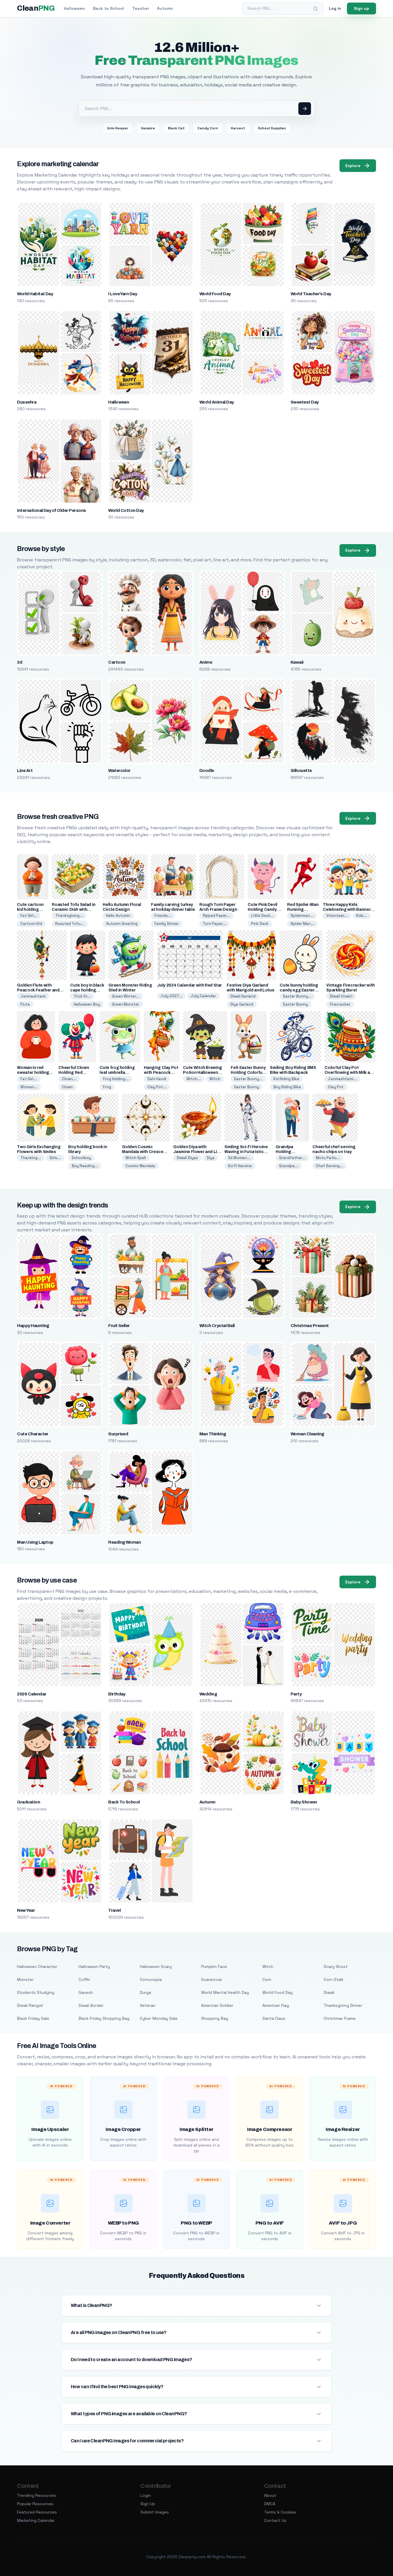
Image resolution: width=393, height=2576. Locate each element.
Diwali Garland (243, 996)
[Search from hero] (305, 109)
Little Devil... (262, 916)
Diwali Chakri (341, 996)
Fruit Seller (119, 1326)
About (270, 2495)
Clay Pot (336, 1087)
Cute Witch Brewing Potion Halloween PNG (203, 1073)
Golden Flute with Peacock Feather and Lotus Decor (38, 990)
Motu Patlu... (328, 1158)
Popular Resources (35, 2504)
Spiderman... (302, 916)
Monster (25, 1979)
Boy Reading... (85, 1166)
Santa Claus (274, 2018)
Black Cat (176, 128)
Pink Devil (260, 924)
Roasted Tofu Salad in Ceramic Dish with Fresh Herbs (74, 910)
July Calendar (203, 996)
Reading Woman (124, 1542)
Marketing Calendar (36, 2520)
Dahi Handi (157, 1079)
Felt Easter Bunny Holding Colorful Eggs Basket (248, 1073)
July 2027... (171, 996)
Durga (145, 1992)
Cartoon (117, 662)
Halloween (74, 8)
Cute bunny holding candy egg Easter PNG (299, 990)
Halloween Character (37, 1966)
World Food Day (215, 294)
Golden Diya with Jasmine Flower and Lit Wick (196, 1152)
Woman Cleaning (307, 1434)
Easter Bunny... (297, 996)
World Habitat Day (35, 294)
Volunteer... (337, 916)
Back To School (124, 1802)
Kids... (362, 916)
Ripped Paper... (216, 916)
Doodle (207, 771)
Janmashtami (33, 996)
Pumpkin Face (214, 1966)
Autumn (165, 8)
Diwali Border (91, 2005)
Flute (25, 1004)
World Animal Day (217, 402)
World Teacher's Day (311, 294)
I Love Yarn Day (123, 294)
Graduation (28, 1802)
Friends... (163, 916)
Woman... (29, 1087)
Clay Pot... (157, 1087)
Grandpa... (289, 1166)
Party (296, 1694)
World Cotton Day (126, 510)
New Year (26, 1910)
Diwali (329, 1992)
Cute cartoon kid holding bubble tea (30, 910)
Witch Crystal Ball (217, 1326)
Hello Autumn (118, 916)
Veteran (148, 2005)
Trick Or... (82, 996)
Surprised (118, 1434)
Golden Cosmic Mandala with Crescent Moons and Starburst (145, 1152)
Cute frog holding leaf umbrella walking (117, 1073)
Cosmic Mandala (140, 1166)
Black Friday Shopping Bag (104, 2018)
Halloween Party (94, 1966)
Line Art (25, 771)
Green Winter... (126, 996)
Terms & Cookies (280, 2512)
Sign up (361, 8)
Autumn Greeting (122, 924)
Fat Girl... (29, 916)
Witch (215, 1079)
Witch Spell (136, 1158)
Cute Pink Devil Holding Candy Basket (263, 910)
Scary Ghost (336, 1966)
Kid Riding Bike (286, 1079)
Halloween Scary (156, 1966)
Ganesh (86, 1992)
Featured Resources (37, 2512)
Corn (267, 1979)
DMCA (270, 2504)
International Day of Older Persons (51, 510)
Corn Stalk (334, 1979)
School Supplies (272, 128)
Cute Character (33, 1434)
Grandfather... (292, 1158)
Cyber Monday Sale (159, 2018)
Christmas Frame (340, 2018)
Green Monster (126, 1004)
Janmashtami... (342, 1079)
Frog (107, 1087)
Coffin (84, 1979)
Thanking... (31, 1158)
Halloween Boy (87, 1004)
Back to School (108, 8)
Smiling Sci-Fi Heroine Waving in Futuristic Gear (246, 1152)
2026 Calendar (32, 1694)
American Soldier (217, 2005)
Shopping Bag (215, 2018)
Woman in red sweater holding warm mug (33, 1073)
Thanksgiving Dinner (343, 2005)
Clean (36, 8)
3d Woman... (239, 1158)
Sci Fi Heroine (240, 1166)
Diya (211, 1158)
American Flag (276, 2005)
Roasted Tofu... (70, 924)
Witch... (194, 1079)
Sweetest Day (305, 402)
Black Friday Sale (33, 2018)
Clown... (69, 1079)
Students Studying (36, 1992)
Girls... (55, 1158)
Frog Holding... (116, 1079)
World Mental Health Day (225, 1992)
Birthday (117, 1694)
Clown (67, 1087)
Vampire (148, 128)
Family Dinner (167, 924)
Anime (206, 662)
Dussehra (27, 402)
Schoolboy (81, 1158)
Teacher (141, 8)
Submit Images (155, 2512)
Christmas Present (310, 1326)
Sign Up (148, 2504)
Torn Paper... (214, 924)
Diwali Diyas (187, 1158)
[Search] (316, 9)
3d (20, 662)
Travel (114, 1910)
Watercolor (119, 771)
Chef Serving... (329, 1166)
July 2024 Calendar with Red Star (189, 985)
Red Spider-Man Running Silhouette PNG (303, 910)
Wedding (208, 1694)
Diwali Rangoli (30, 2005)
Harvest (238, 128)
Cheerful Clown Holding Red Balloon (74, 1073)
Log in (335, 8)
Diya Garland (242, 1004)
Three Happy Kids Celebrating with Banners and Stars (348, 910)
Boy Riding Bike (287, 1087)
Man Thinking (213, 1434)
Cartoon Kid (31, 924)
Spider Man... (302, 924)
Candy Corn (208, 128)
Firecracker (340, 1004)
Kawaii (297, 662)
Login (146, 2495)
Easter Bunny (295, 1004)
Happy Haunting (33, 1326)
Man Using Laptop (35, 1542)
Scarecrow (211, 1979)
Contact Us (275, 2520)
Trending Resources (37, 2495)
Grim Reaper (118, 128)
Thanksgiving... (69, 916)
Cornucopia (151, 1979)
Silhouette (301, 771)
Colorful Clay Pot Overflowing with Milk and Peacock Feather (350, 1073)
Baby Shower (304, 1802)
